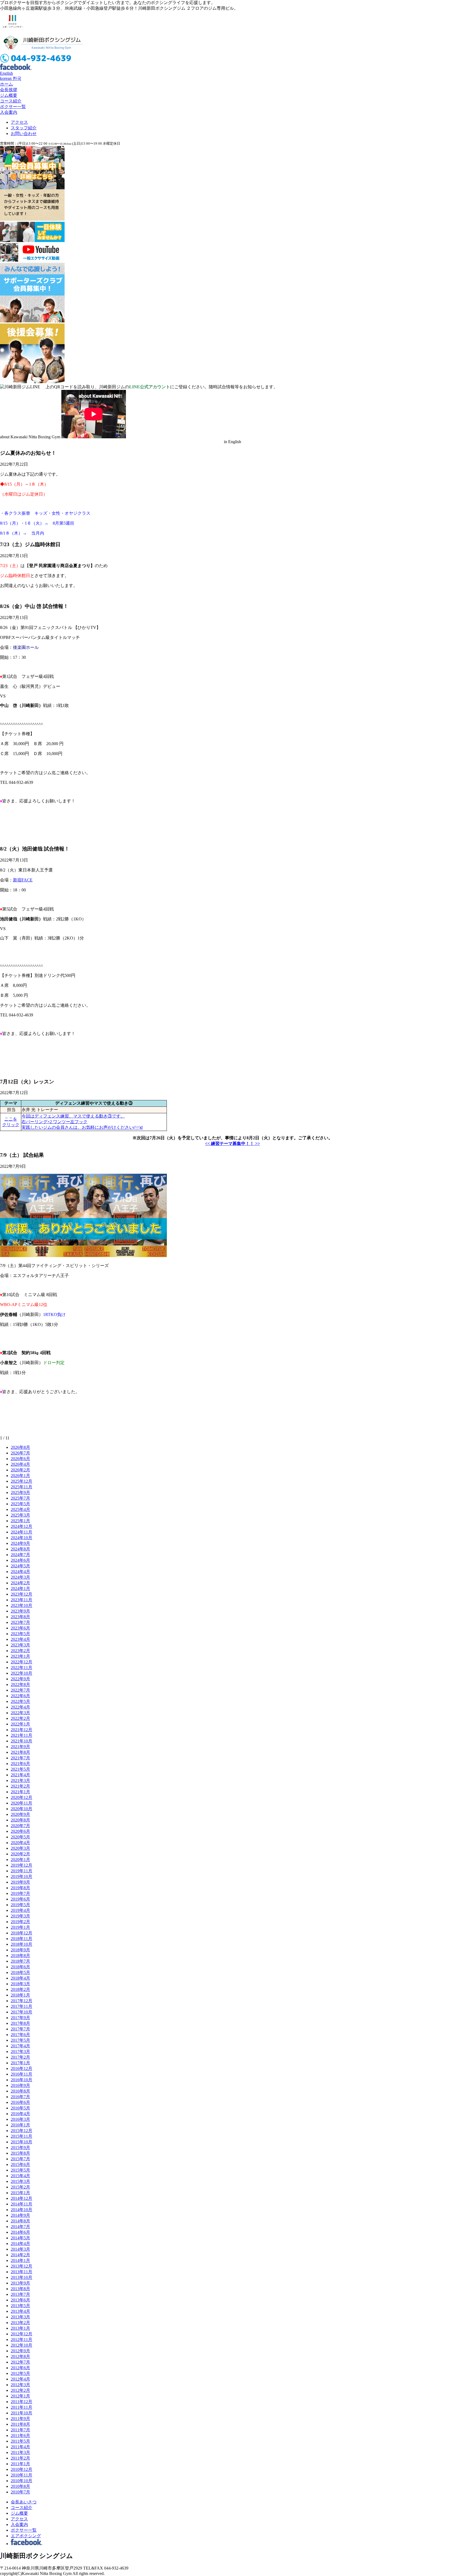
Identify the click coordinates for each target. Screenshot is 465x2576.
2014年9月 (20, 2215)
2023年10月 (22, 1605)
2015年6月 (20, 2164)
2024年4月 (20, 1572)
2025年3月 (20, 1515)
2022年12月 (22, 1662)
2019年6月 (20, 1899)
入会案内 (9, 112)
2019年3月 (20, 1916)
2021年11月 (22, 1735)
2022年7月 (20, 1690)
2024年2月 (20, 1583)
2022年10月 (22, 1673)
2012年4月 (20, 2379)
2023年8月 (20, 1617)
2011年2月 (20, 2458)
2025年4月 (20, 1509)
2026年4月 (20, 1464)
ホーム (6, 84)
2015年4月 (20, 2176)
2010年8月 (20, 2486)
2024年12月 (22, 1526)
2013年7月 (20, 2294)
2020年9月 (20, 1814)
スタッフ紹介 (24, 128)
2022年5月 (20, 1701)
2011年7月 (20, 2430)
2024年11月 (22, 1532)
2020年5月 (20, 1837)
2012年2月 (20, 2390)
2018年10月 (22, 1944)
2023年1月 (20, 1656)
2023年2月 (20, 1651)
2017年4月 (20, 2046)
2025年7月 (20, 1498)
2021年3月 (20, 1780)
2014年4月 (20, 2244)
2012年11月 (22, 2340)
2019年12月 (22, 1865)
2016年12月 (22, 2068)
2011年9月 (20, 2419)
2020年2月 (20, 1854)
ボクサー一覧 (13, 107)
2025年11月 (22, 1487)
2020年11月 (22, 1803)
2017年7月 (20, 2029)
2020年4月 (20, 1843)
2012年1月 (20, 2396)
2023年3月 (20, 1645)
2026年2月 (20, 1470)
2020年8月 (20, 1820)
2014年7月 (20, 2227)
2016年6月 (20, 2102)
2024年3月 (20, 1577)
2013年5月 (20, 2306)
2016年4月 (20, 2114)
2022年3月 (20, 1713)
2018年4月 (20, 1978)
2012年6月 (20, 2368)
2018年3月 (20, 1984)
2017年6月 (20, 2035)
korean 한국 (11, 78)
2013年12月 (22, 2266)
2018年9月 (20, 1950)
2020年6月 (20, 1831)
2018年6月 (20, 1967)
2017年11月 (22, 2006)
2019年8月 (20, 1888)
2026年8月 (20, 1447)
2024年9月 (20, 1543)
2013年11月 (22, 2272)
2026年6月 (20, 1459)
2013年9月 (20, 2283)
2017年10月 (22, 2012)
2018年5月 (20, 1972)
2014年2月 (20, 2255)
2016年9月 (20, 2085)
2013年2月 (20, 2323)
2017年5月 (20, 2040)
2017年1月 (20, 2063)
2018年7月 (20, 1961)
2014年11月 (22, 2204)
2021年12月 (22, 1730)
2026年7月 (20, 1453)
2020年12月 (22, 1797)
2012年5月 (20, 2373)
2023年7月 (20, 1622)
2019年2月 (20, 1922)
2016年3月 (20, 2119)
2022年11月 (22, 1668)
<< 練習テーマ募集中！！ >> (232, 1143)
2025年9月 (20, 1492)
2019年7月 (20, 1893)
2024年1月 (20, 1588)
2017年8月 (20, 2023)
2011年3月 (20, 2452)
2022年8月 (20, 1684)
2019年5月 (20, 1905)
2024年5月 (20, 1566)
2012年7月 (20, 2362)
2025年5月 (20, 1504)
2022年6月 (20, 1696)
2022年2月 (20, 1718)
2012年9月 (20, 2351)
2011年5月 (20, 2441)
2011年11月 (22, 2407)
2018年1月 (20, 1995)
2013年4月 (20, 2311)
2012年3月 (20, 2385)
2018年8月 (20, 1956)
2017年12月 (22, 2001)
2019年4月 (20, 1910)
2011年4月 (20, 2447)
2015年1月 (20, 2193)
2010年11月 (22, 2475)
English (6, 73)
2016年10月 (22, 2080)
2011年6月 (20, 2436)
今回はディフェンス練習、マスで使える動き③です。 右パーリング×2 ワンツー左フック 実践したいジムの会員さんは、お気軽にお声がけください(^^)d (82, 1122)
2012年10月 (22, 2345)
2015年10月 (22, 2142)
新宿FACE (23, 880)
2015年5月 (20, 2170)
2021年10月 (22, 1741)
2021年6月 (20, 1764)
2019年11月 (22, 1871)
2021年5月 (20, 1769)
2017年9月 (20, 2018)
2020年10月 (22, 1809)
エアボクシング (26, 2536)
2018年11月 (22, 1939)
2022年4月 (20, 1707)
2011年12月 (22, 2402)
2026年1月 (20, 1476)
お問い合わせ (24, 134)
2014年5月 (20, 2238)
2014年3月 (20, 2249)
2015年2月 (20, 2187)
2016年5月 (20, 2108)
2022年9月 (20, 1679)
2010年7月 (20, 2492)
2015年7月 (20, 2159)
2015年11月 (22, 2136)
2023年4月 (20, 1639)
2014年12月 (22, 2198)
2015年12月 (22, 2131)
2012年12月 (22, 2334)
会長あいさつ (24, 2502)
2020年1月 (20, 1860)
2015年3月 (20, 2181)
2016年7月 (20, 2097)
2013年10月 (22, 2277)
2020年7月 (20, 1826)
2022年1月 (20, 1724)
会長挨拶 (9, 90)
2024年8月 (20, 1549)
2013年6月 (20, 2300)
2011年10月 (22, 2413)
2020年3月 (20, 1848)
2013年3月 (20, 2317)
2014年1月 (20, 2260)
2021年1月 (20, 1792)
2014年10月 (22, 2210)
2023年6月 (20, 1628)
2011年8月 (20, 2424)
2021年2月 (20, 1786)
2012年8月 (20, 2356)
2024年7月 (20, 1555)
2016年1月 (20, 2125)
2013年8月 (20, 2289)
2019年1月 (20, 1927)
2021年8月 (20, 1752)
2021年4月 (20, 1775)
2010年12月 (22, 2469)
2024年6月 (20, 1560)
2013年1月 (20, 2328)
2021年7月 (20, 1758)
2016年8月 (20, 2091)
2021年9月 (20, 1747)
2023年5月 (20, 1634)
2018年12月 (22, 1933)
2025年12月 (22, 1481)
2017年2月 (20, 2057)
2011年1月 (20, 2464)
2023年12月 (22, 1594)
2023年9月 (20, 1611)
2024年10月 (22, 1538)
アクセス (19, 122)
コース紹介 (11, 101)
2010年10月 (22, 2481)
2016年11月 (22, 2074)
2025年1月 (20, 1521)
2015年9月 (20, 2148)
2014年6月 (20, 2232)
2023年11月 (22, 1600)
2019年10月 (22, 1876)
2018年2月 (20, 1989)
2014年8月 (20, 2221)
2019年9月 (20, 1882)
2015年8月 (20, 2153)
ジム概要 (9, 95)
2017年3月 (20, 2052)
